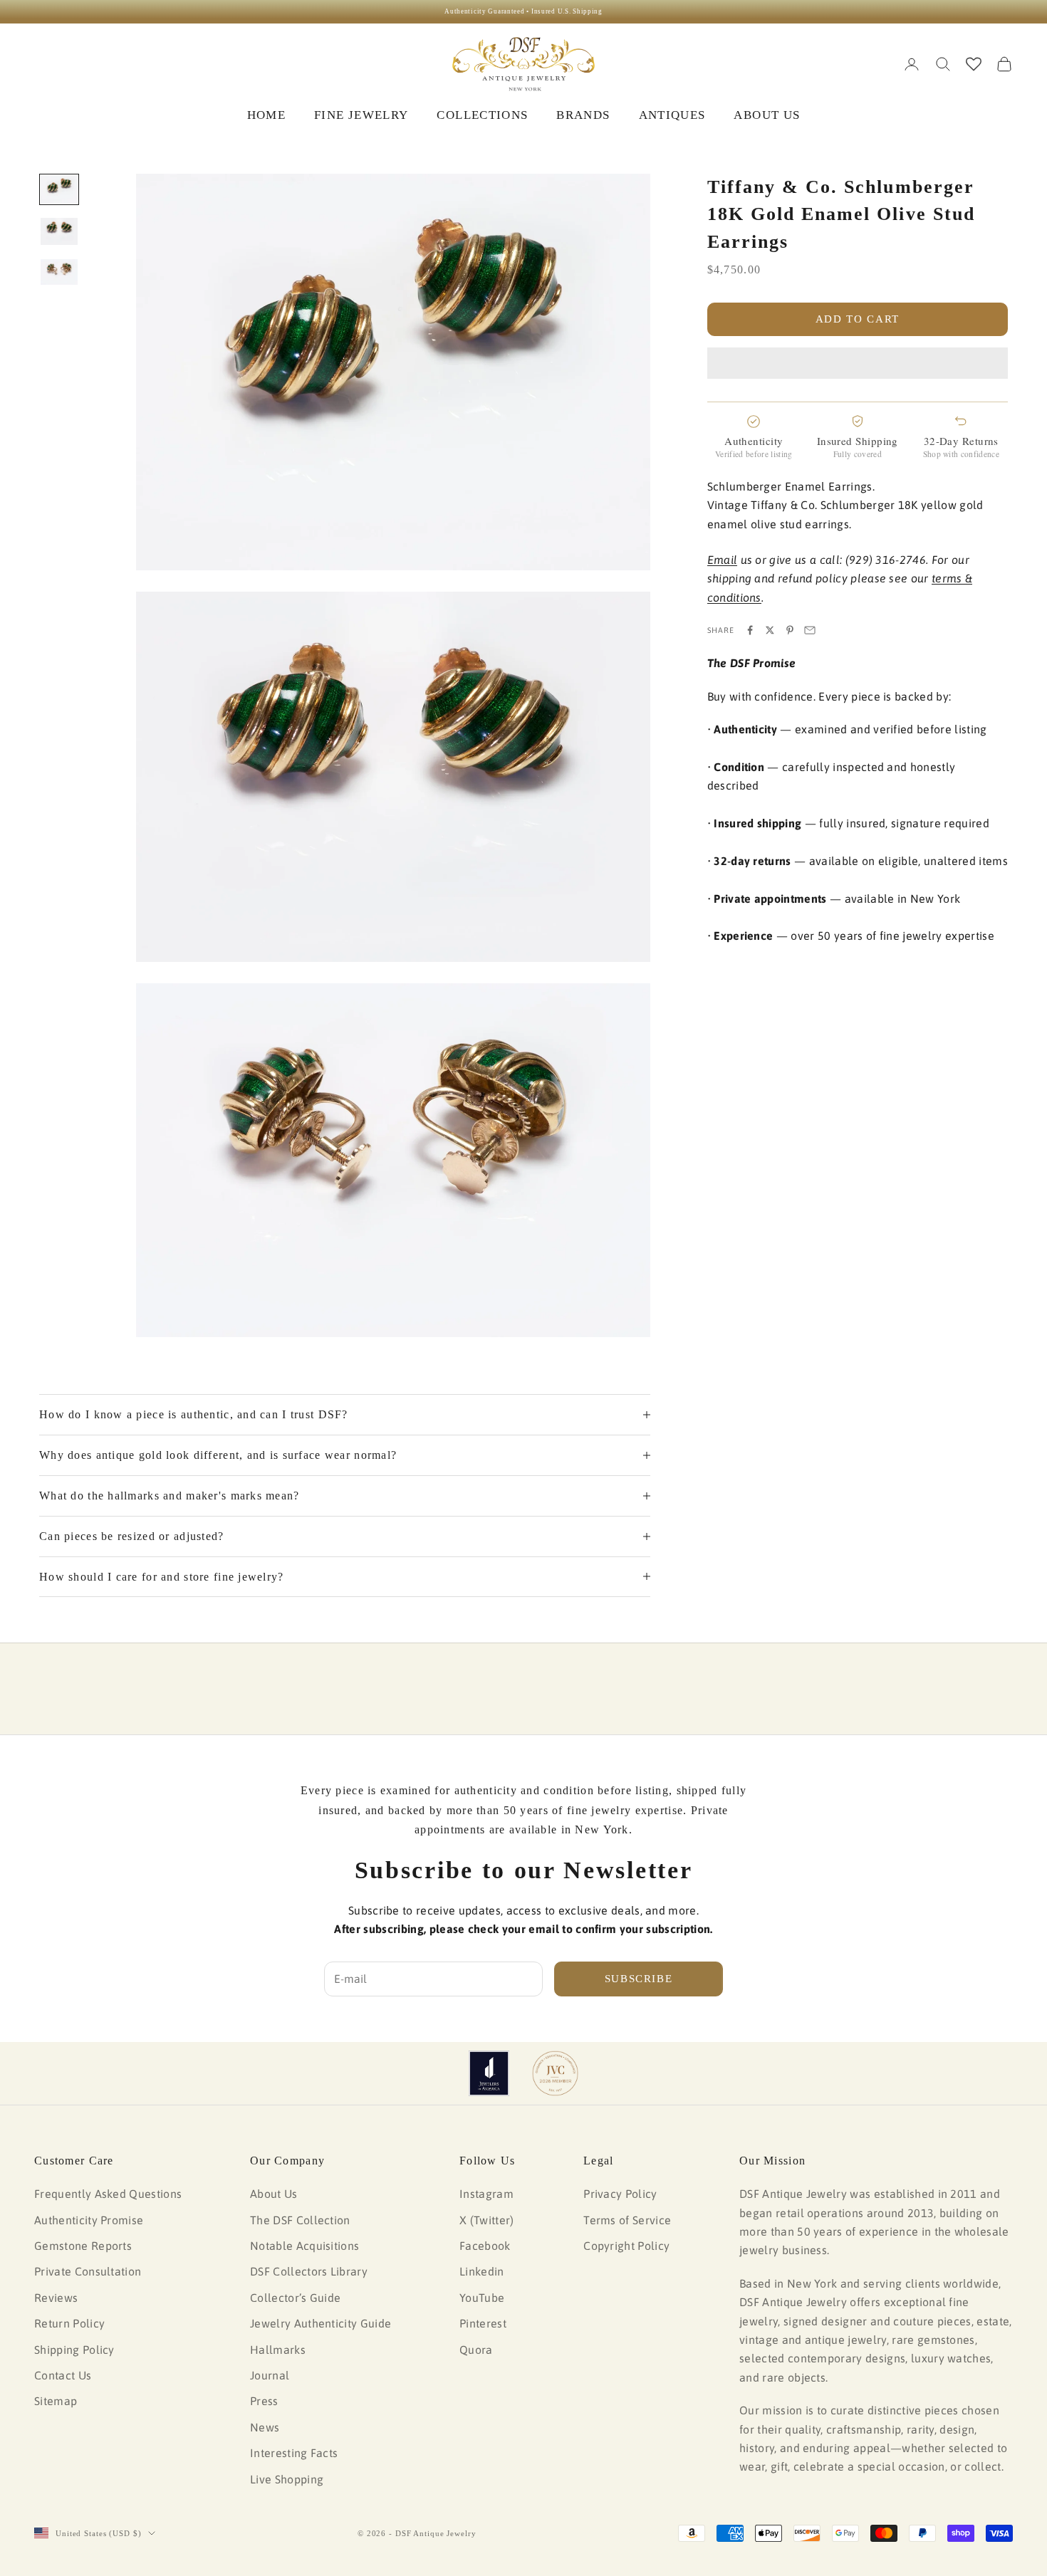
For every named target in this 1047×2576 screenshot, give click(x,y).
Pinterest (483, 2323)
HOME (266, 115)
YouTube (482, 2298)
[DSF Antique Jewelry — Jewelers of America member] (489, 2073)
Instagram (486, 2194)
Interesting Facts (294, 2453)
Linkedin (482, 2271)
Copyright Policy (626, 2246)
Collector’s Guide (295, 2298)
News (265, 2427)
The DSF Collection (300, 2220)
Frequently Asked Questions (108, 2194)
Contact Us (63, 2375)
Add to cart (858, 319)
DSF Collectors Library (309, 2271)
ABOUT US (767, 115)
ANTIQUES (672, 115)
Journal (270, 2375)
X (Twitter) (487, 2220)
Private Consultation (88, 2271)
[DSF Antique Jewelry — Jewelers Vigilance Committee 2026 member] (555, 2073)
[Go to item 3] (59, 272)
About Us (274, 2194)
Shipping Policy (74, 2350)
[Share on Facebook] (750, 630)
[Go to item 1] (59, 189)
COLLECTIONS (482, 115)
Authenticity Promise (89, 2220)
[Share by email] (810, 630)
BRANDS (583, 115)
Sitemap (56, 2401)
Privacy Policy (620, 2194)
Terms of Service (627, 2220)
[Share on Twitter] (770, 630)
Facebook (485, 2246)
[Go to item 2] (59, 231)
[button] (858, 363)
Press (264, 2401)
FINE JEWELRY (361, 115)
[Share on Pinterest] (790, 630)
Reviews (56, 2298)
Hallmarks (278, 2350)
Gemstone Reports (83, 2246)
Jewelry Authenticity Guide (321, 2323)
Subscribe (639, 1979)
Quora (476, 2350)
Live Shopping (287, 2479)
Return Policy (69, 2323)
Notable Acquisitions (304, 2246)
